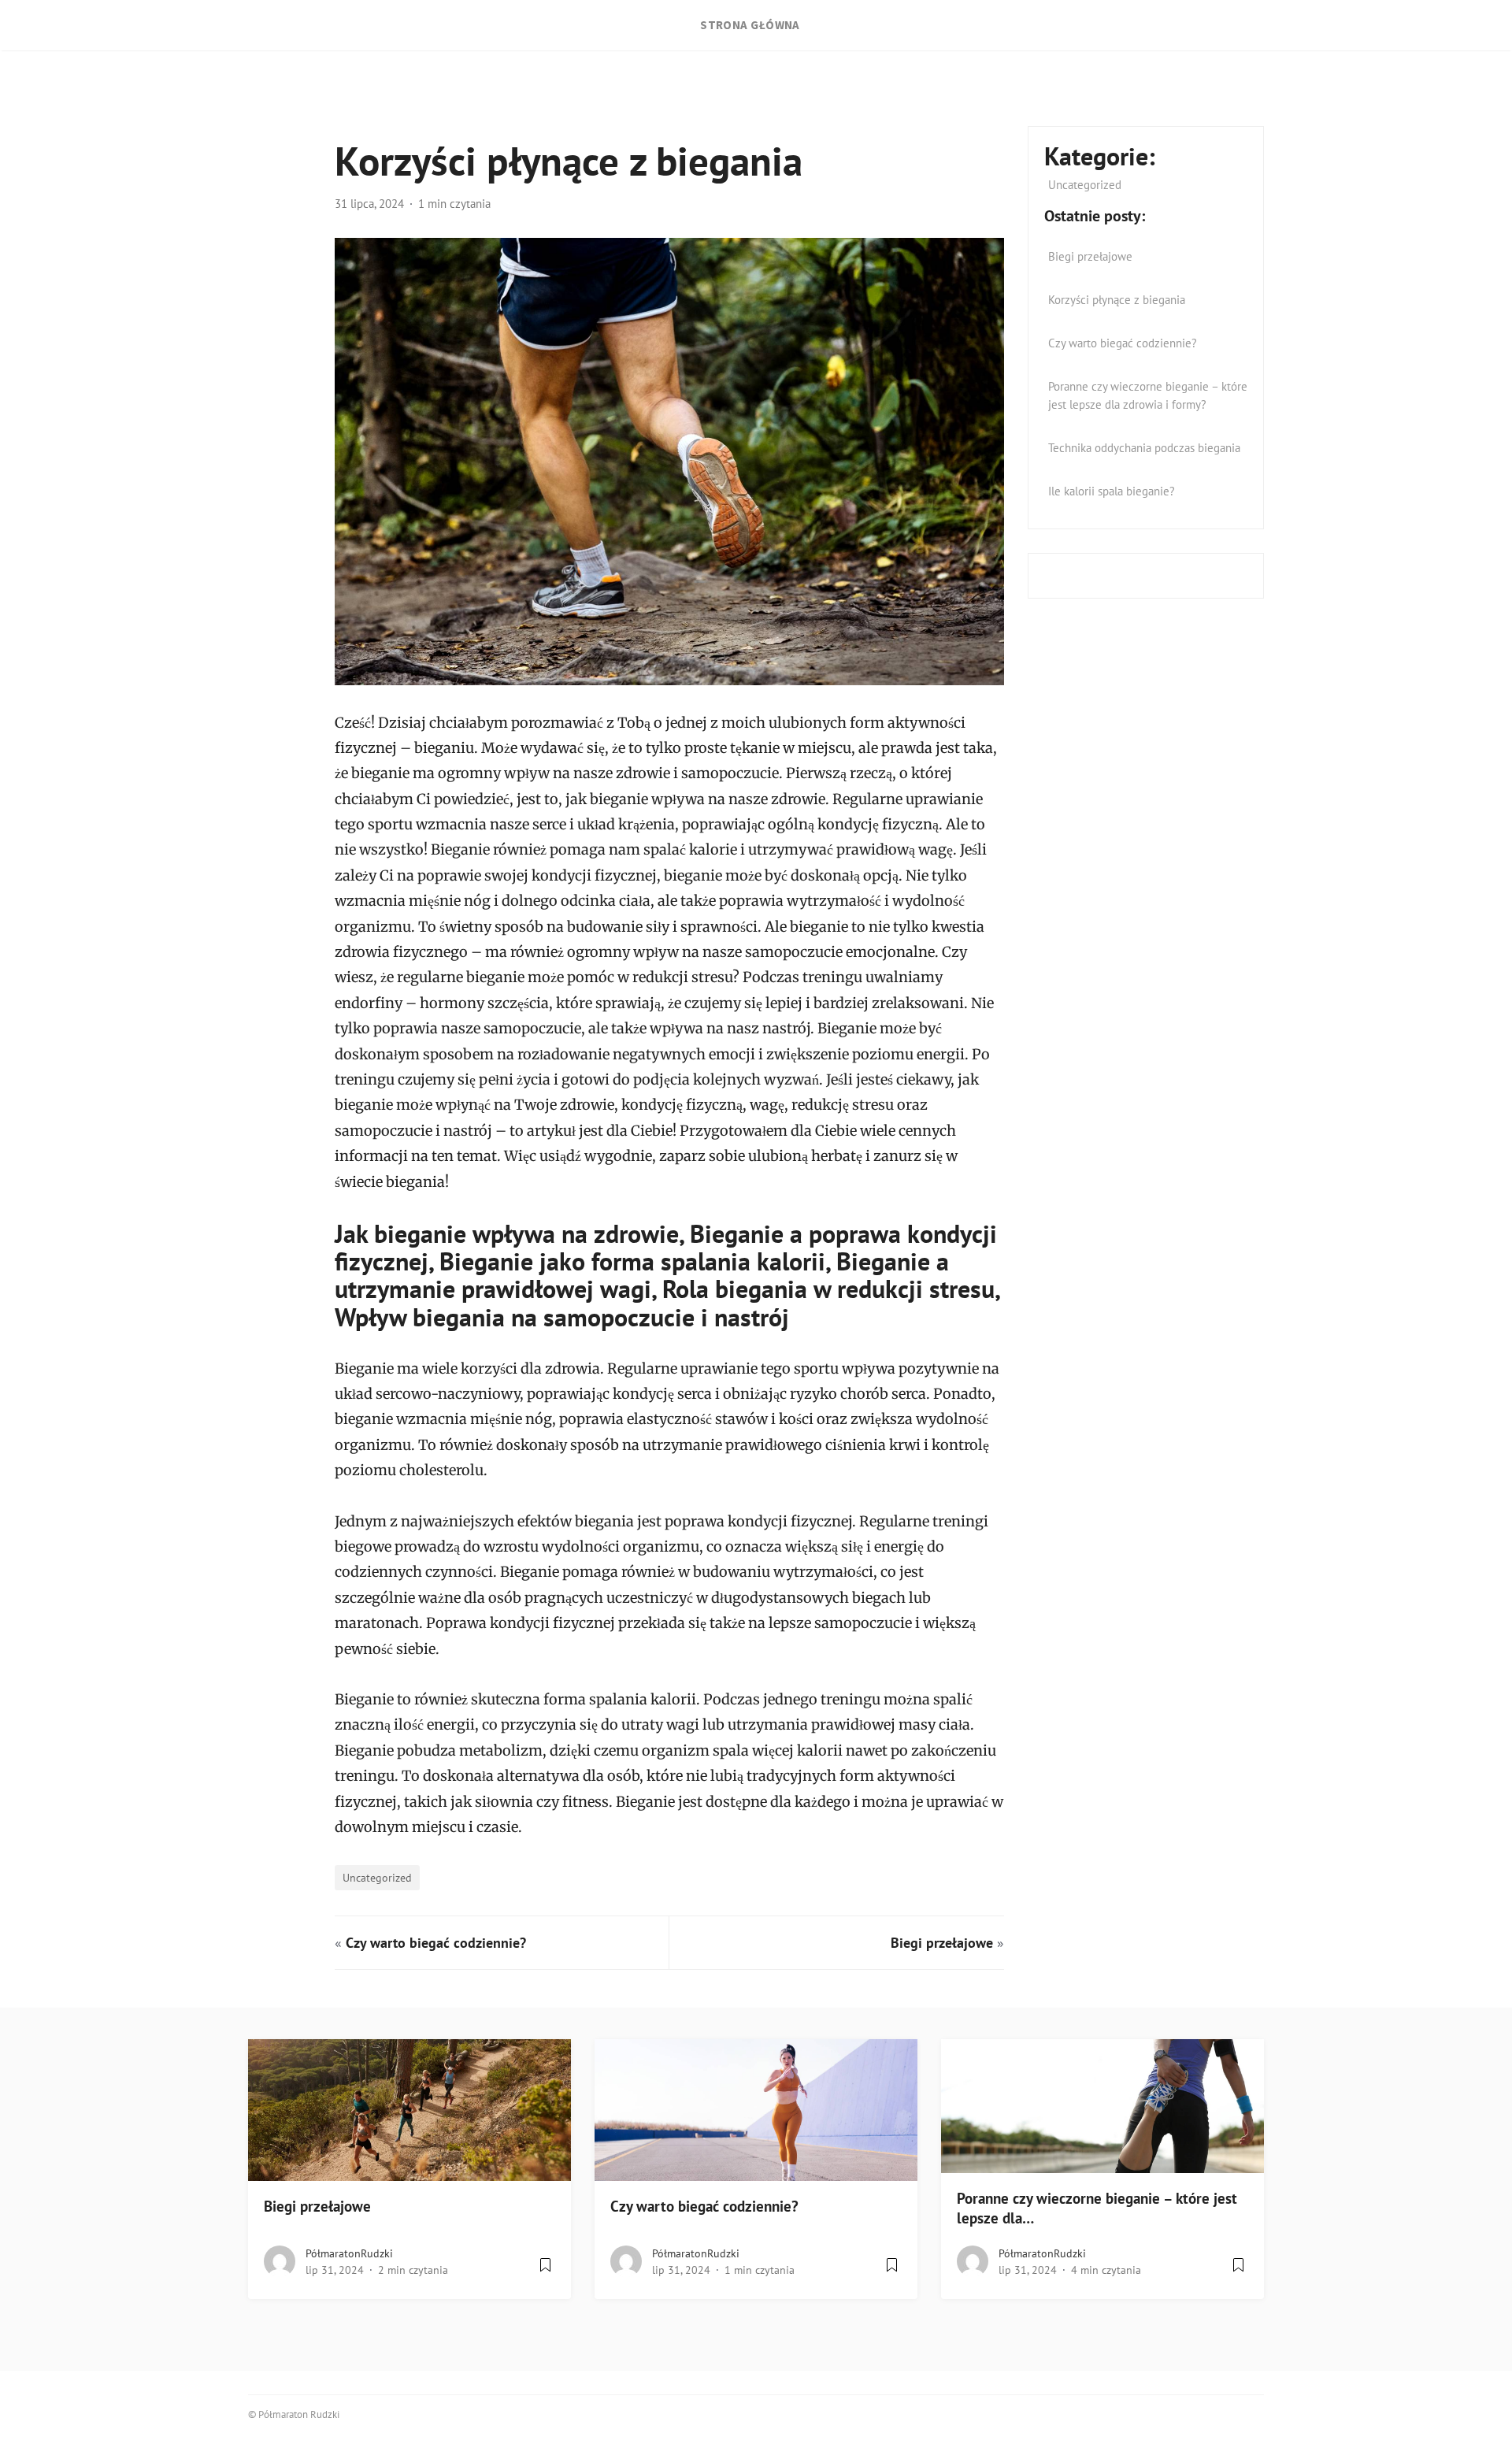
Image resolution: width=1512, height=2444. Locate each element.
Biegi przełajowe (942, 1943)
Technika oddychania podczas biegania (1144, 448)
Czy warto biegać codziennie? (436, 1943)
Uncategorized (377, 1877)
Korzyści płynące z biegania (1117, 300)
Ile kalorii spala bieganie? (1112, 491)
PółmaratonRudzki (349, 2253)
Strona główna (750, 25)
